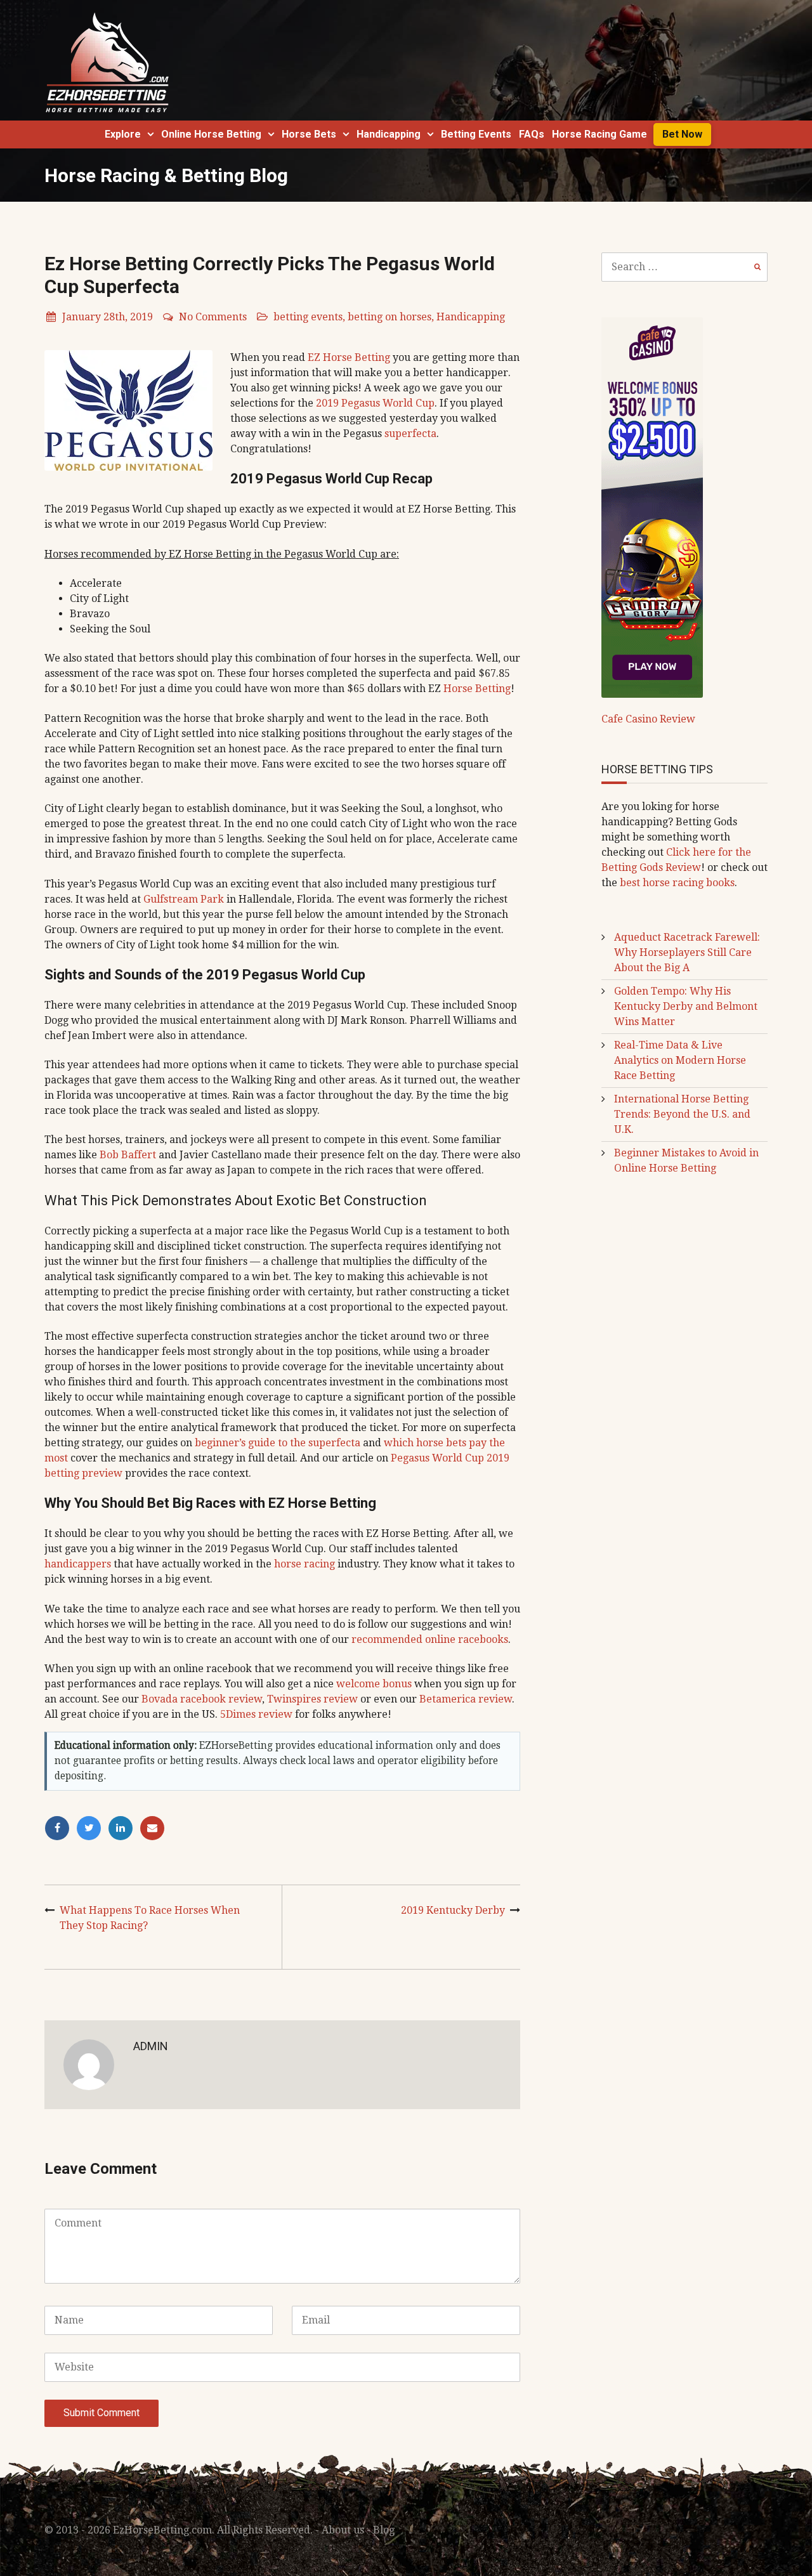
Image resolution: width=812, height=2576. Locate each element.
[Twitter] (92, 1828)
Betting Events (476, 134)
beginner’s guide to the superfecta (278, 1443)
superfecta (410, 434)
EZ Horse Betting (349, 357)
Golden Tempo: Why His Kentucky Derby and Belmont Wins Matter (686, 1006)
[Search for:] (685, 267)
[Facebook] (60, 1828)
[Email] (154, 1828)
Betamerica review (466, 1699)
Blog (384, 2530)
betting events (308, 317)
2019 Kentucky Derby (453, 1910)
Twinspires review (312, 1699)
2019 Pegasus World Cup (375, 403)
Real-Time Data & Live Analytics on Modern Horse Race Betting (680, 1060)
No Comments (213, 317)
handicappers (78, 1564)
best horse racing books (677, 883)
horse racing (304, 1564)
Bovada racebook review (202, 1699)
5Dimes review (256, 1714)
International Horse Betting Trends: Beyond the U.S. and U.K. (682, 1114)
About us (343, 2530)
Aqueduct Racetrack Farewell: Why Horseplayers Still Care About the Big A (687, 952)
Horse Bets (309, 134)
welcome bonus (374, 1684)
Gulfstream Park (184, 899)
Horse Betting (477, 689)
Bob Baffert (128, 1155)
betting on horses (390, 317)
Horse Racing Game (599, 134)
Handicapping (389, 134)
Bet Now (682, 134)
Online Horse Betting (211, 134)
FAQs (532, 134)
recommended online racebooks (430, 1639)
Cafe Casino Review (648, 719)
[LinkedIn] (124, 1828)
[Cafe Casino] (652, 507)
